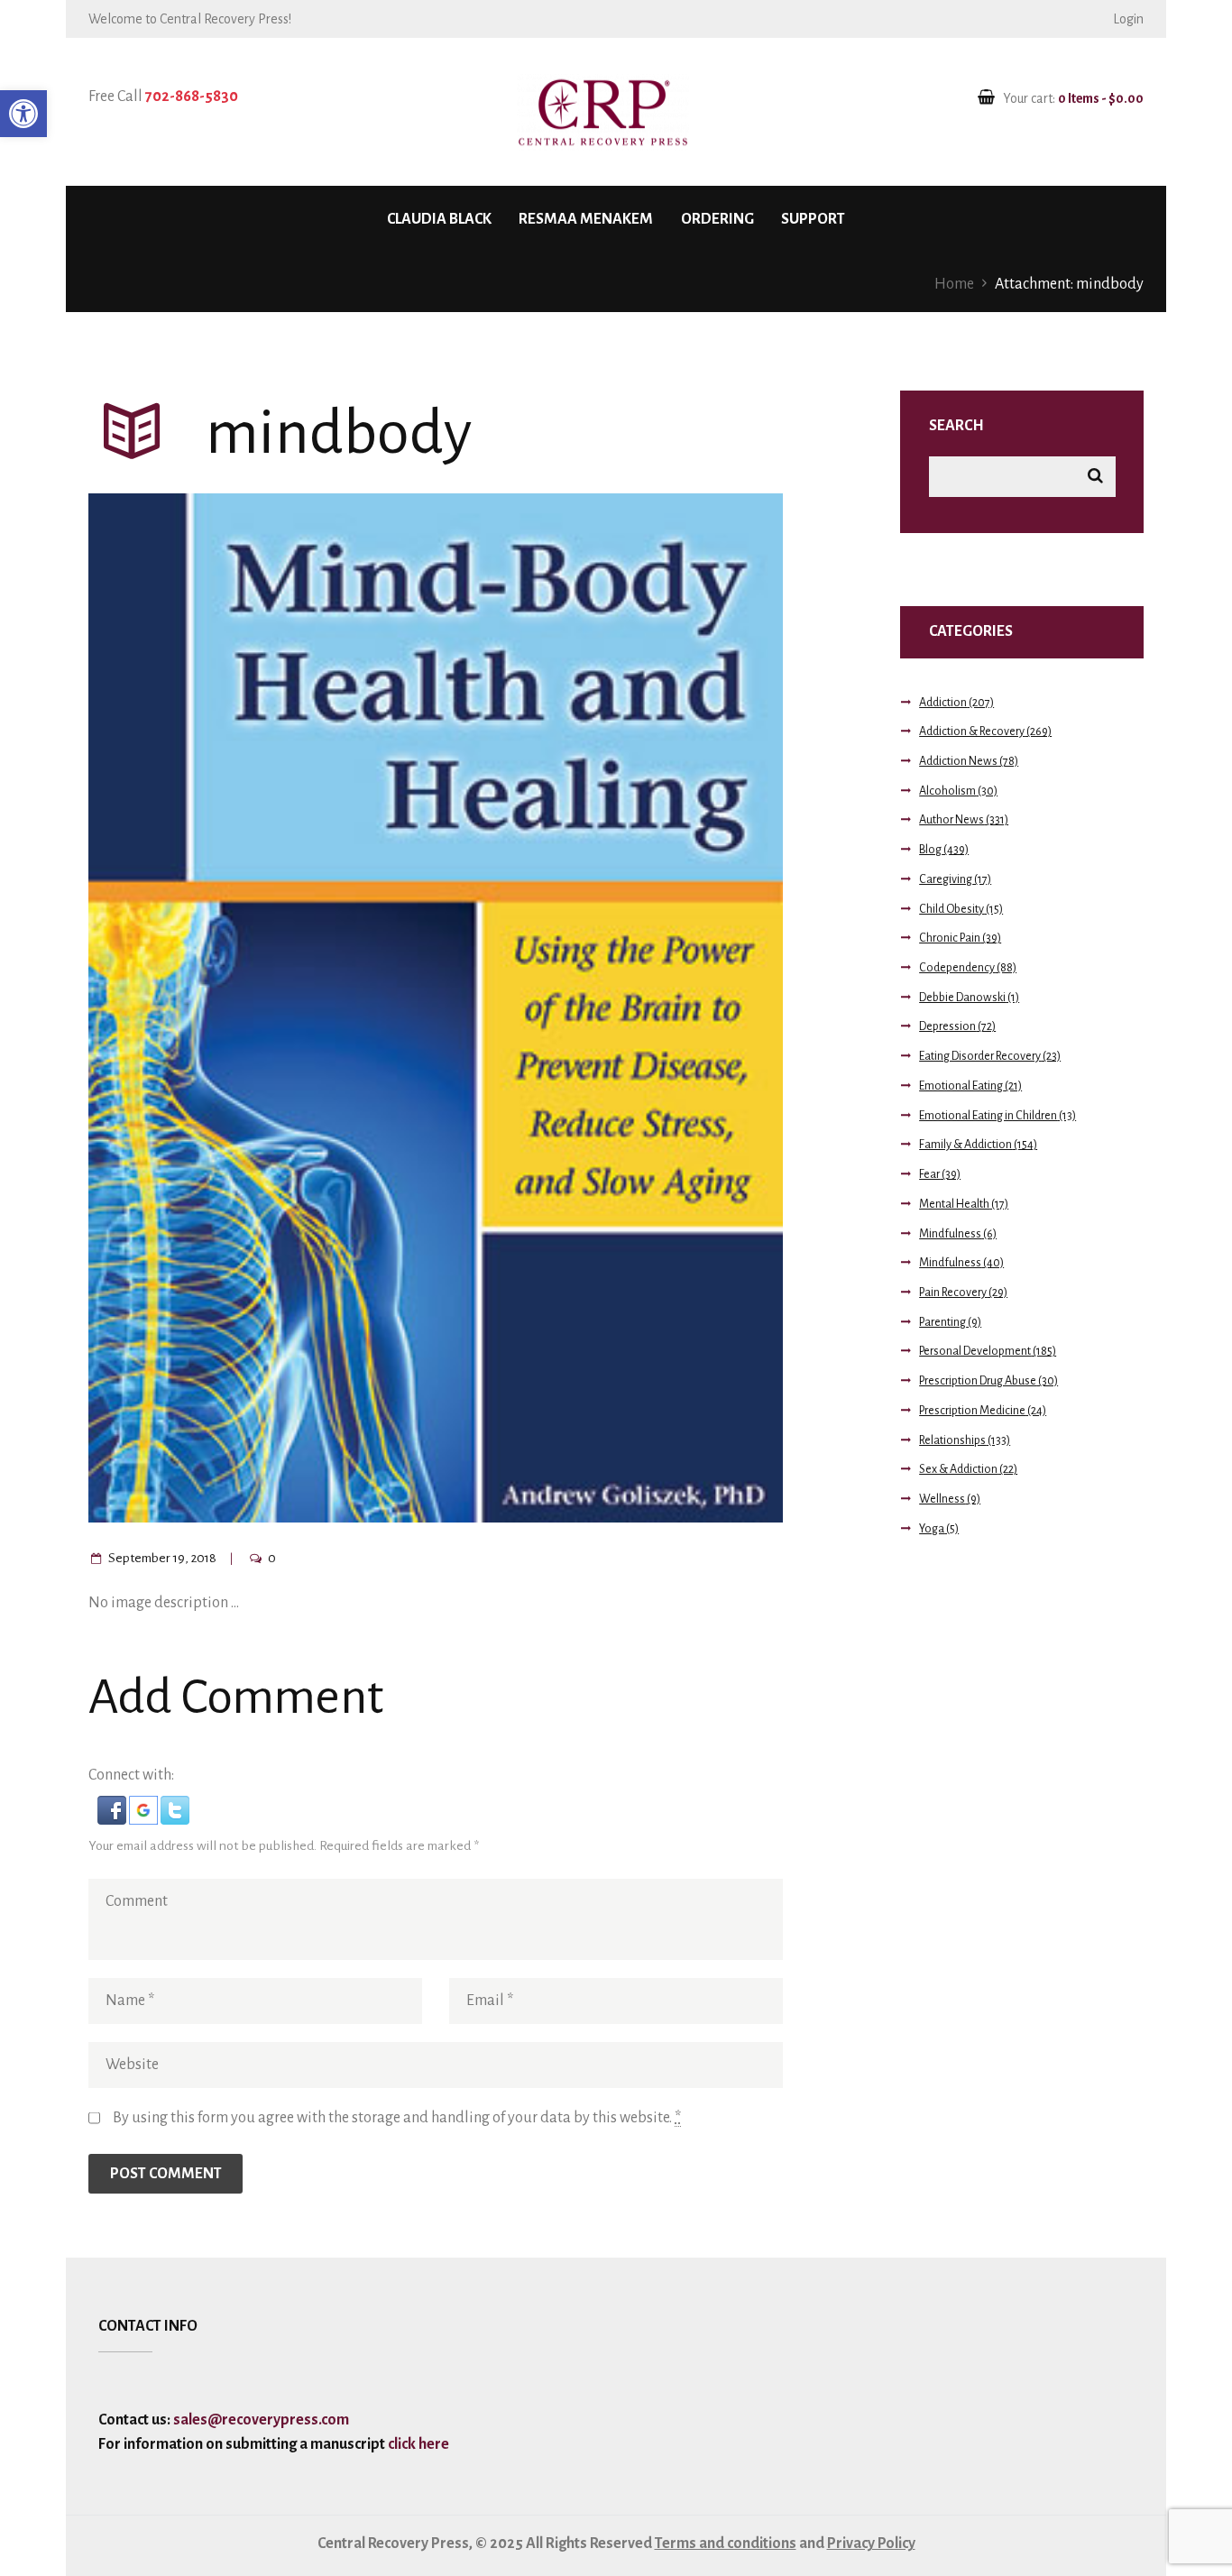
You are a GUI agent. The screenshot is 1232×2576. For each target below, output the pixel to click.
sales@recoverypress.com (261, 2420)
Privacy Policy (871, 2544)
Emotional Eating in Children (988, 1116)
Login (1128, 19)
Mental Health (954, 1204)
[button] (23, 114)
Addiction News (958, 761)
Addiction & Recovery (972, 731)
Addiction (943, 703)
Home (954, 284)
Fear (929, 1174)
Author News (952, 820)
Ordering (717, 219)
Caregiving (946, 879)
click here (417, 2444)
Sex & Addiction (958, 1469)
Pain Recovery (953, 1293)
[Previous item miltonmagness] (262, 1007)
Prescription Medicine (972, 1411)
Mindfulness (950, 1234)
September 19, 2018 (162, 1558)
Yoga (932, 1529)
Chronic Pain (950, 938)
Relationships (952, 1440)
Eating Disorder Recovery (980, 1056)
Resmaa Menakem (586, 219)
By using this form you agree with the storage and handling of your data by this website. (397, 2118)
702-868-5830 (192, 97)
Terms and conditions (726, 2544)
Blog (930, 850)
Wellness (942, 1499)
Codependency (957, 968)
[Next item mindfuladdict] (609, 1007)
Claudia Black (439, 219)
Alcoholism (947, 791)
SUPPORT (813, 219)
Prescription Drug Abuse (978, 1381)
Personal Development (975, 1351)
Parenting (942, 1322)
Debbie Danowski (962, 998)
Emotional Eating (961, 1086)
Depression (947, 1026)
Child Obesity (952, 909)
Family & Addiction (965, 1145)
